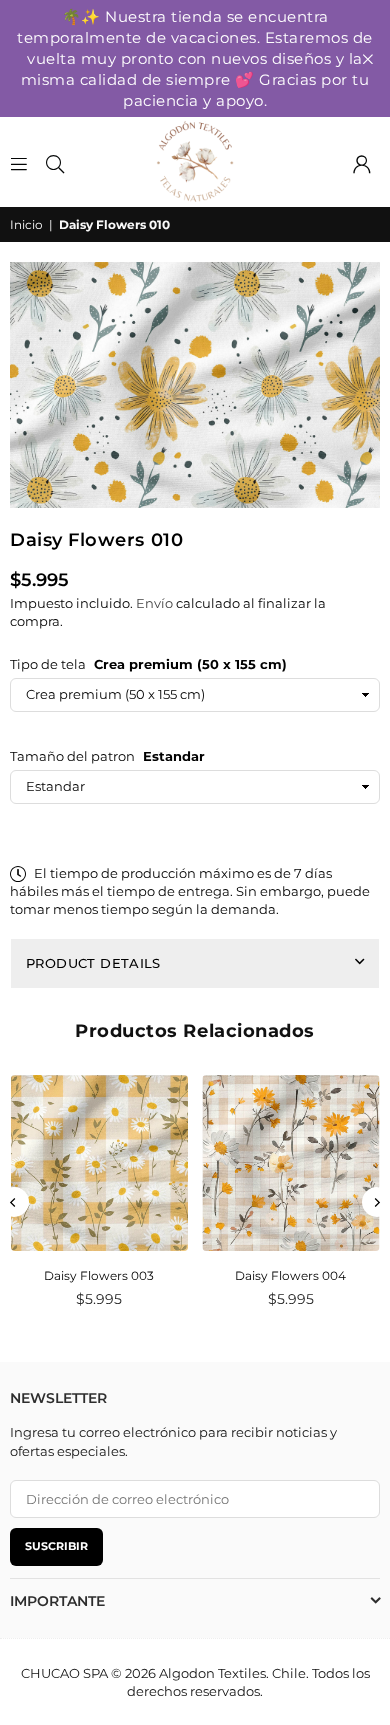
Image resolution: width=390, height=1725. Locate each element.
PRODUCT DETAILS (93, 963)
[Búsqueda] (55, 162)
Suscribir (56, 1546)
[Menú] (19, 162)
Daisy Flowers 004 (290, 1275)
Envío (154, 603)
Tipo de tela (148, 664)
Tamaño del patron (107, 756)
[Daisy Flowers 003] (99, 1163)
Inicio (26, 224)
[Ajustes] (362, 162)
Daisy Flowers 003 (99, 1275)
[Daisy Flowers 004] (291, 1163)
